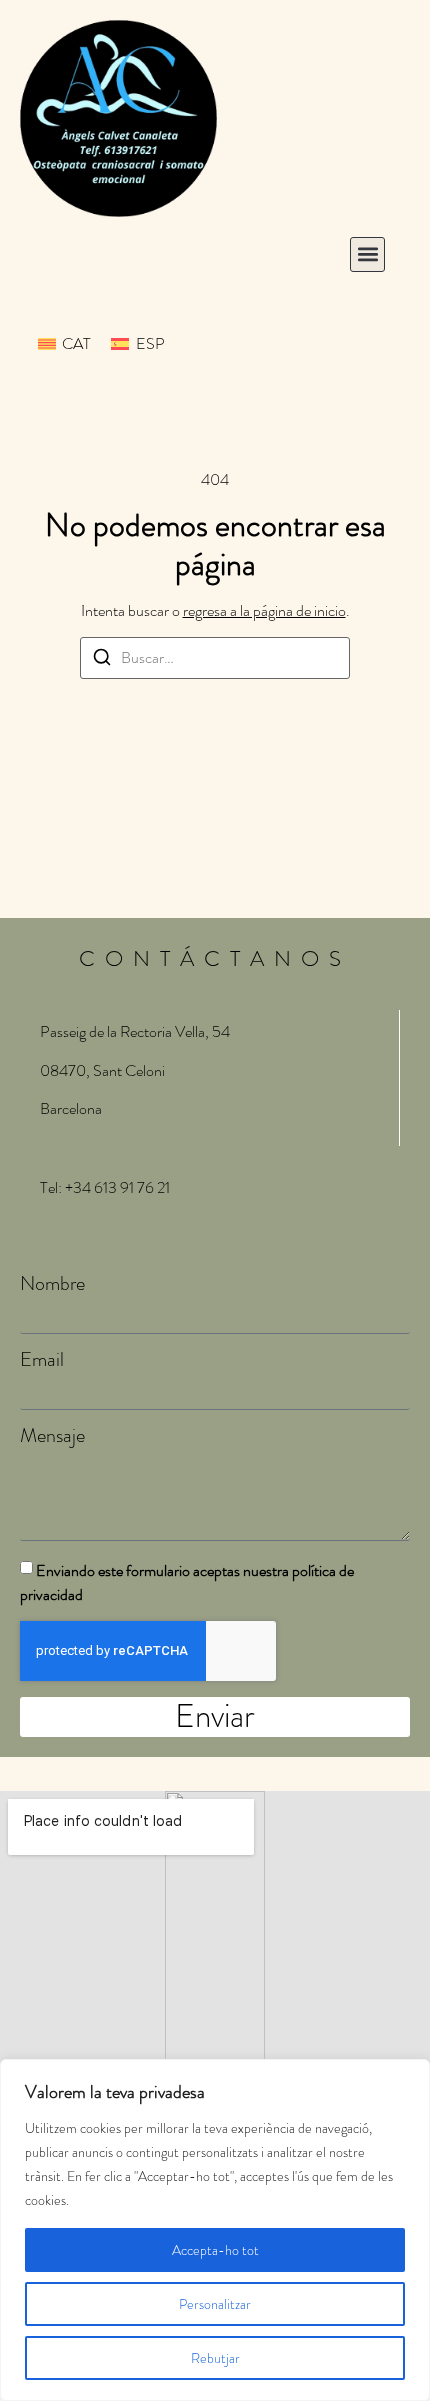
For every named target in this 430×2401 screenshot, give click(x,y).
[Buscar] (102, 660)
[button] (367, 254)
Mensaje (52, 1436)
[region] (215, 2230)
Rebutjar (215, 2358)
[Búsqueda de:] (215, 658)
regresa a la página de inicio (264, 610)
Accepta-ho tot (215, 2250)
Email (42, 1360)
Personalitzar (215, 2304)
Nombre (52, 1284)
